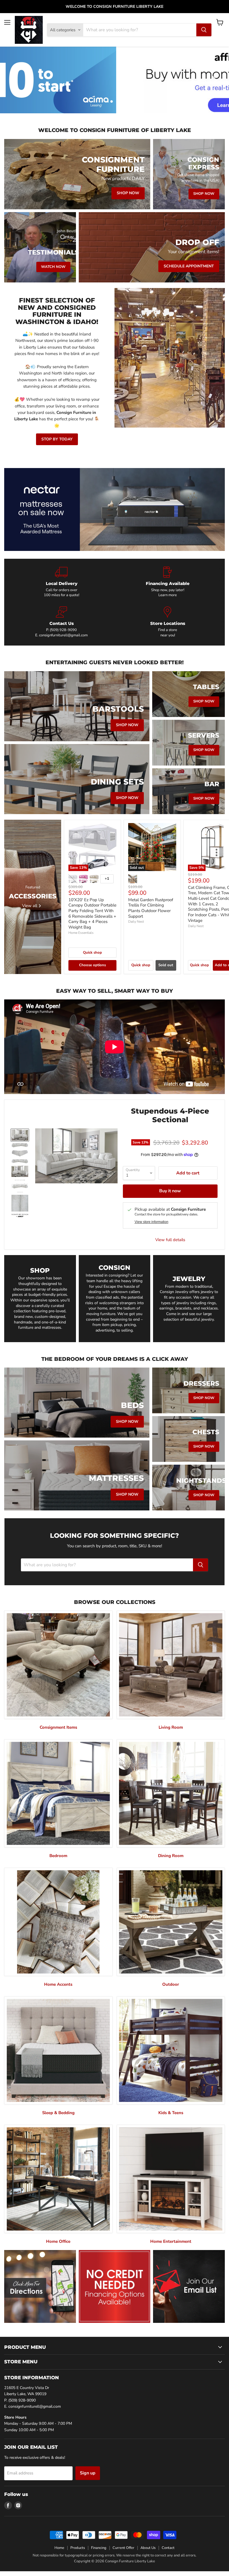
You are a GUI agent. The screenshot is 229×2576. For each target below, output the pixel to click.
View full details (170, 1240)
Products (78, 2548)
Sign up (88, 2473)
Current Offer (123, 2548)
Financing (99, 2548)
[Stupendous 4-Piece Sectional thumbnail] (20, 1135)
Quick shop (92, 953)
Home (59, 2548)
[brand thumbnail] (20, 1215)
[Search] (204, 30)
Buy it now (170, 1191)
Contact (168, 2548)
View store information (152, 1222)
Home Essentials (81, 933)
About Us (148, 2548)
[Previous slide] (15, 80)
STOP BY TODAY (57, 439)
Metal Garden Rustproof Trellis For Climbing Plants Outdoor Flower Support (151, 908)
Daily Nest (136, 922)
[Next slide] (214, 80)
